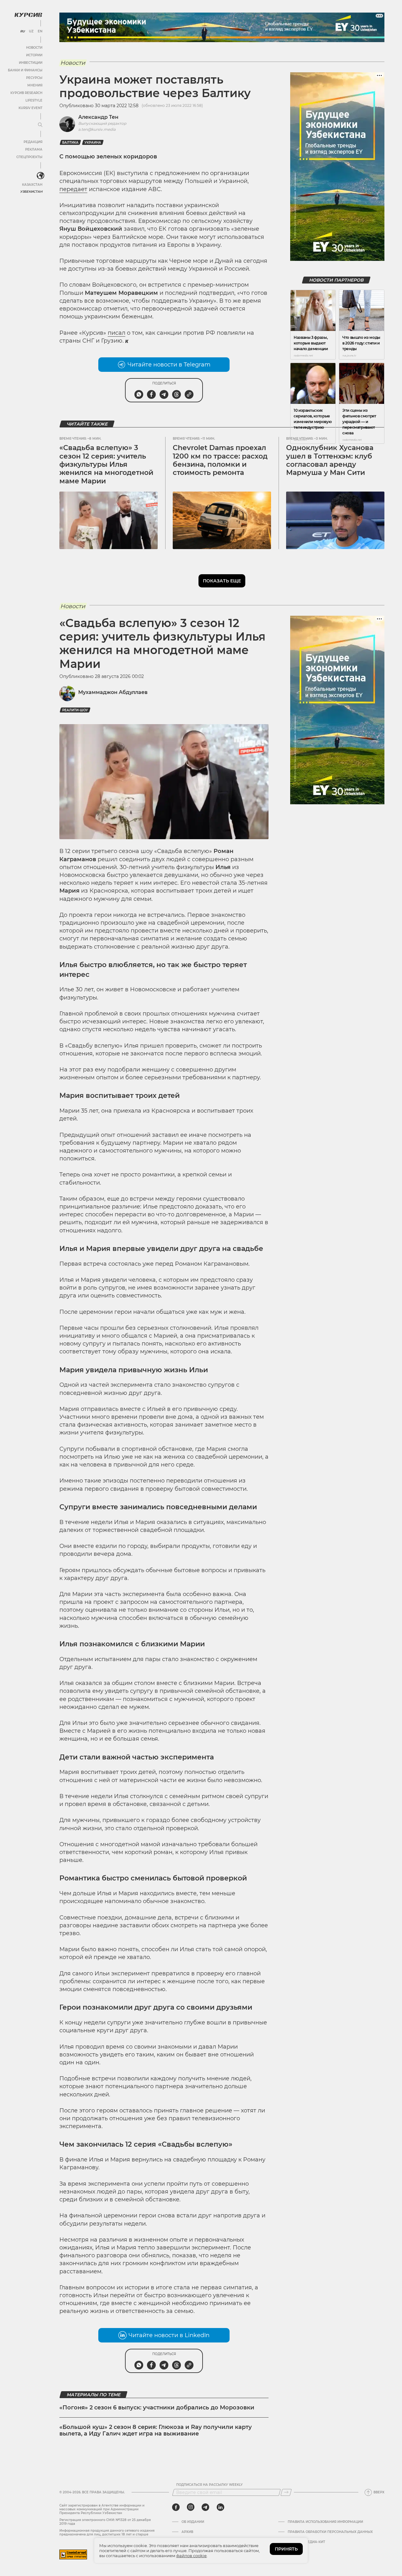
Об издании (193, 2522)
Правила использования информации (325, 2522)
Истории (34, 55)
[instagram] (191, 2507)
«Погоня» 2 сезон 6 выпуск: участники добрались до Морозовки (157, 2408)
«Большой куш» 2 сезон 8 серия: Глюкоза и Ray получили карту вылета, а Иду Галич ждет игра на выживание (156, 2430)
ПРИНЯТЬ (286, 2549)
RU (22, 31)
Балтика (70, 143)
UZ (31, 31)
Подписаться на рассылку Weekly (209, 2485)
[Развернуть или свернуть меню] (40, 125)
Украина (93, 143)
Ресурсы (34, 78)
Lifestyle (34, 100)
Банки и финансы (25, 70)
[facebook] (176, 2507)
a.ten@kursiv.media (97, 129)
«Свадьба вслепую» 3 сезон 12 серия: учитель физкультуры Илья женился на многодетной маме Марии (106, 464)
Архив (187, 2532)
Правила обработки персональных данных (330, 2532)
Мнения (35, 85)
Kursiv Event (30, 108)
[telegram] (205, 2507)
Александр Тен (98, 117)
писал (117, 333)
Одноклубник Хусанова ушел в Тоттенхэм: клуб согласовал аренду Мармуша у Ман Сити (330, 460)
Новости (34, 48)
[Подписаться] (286, 2492)
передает (73, 189)
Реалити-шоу (75, 710)
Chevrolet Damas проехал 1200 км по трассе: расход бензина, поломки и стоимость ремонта (220, 460)
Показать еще (222, 581)
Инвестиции (31, 63)
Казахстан (32, 185)
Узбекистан (31, 192)
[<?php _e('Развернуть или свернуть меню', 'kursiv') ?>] (41, 176)
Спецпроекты (29, 157)
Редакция (33, 142)
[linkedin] (220, 2507)
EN (40, 31)
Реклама (34, 149)
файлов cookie (191, 2556)
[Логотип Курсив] (28, 15)
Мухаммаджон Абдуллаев (113, 692)
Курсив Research (26, 93)
